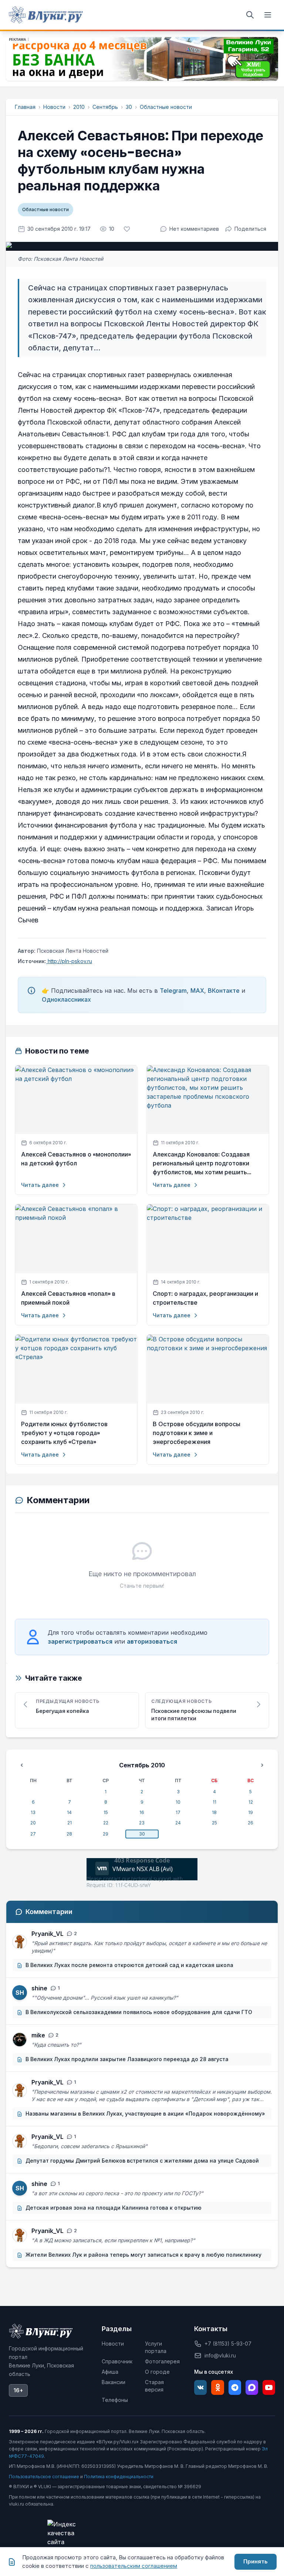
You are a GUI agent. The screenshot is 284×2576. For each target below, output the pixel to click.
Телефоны (115, 2400)
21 (70, 1823)
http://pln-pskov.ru (69, 961)
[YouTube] (269, 2387)
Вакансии (114, 2382)
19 (251, 1812)
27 (33, 1834)
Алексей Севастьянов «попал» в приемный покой (68, 1298)
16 (142, 1812)
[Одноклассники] (217, 2387)
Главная (25, 107)
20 (33, 1823)
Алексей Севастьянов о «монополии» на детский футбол (76, 1159)
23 (142, 1823)
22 (106, 1823)
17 (178, 1812)
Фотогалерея (162, 2361)
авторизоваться (152, 1641)
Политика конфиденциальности (119, 2477)
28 (69, 1834)
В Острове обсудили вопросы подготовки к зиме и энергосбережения (197, 1433)
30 (129, 107)
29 (106, 1834)
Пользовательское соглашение (44, 2477)
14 (69, 1812)
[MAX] (252, 2387)
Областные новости (166, 107)
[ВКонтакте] (200, 2387)
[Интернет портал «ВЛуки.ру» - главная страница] (46, 15)
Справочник (117, 2361)
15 (106, 1812)
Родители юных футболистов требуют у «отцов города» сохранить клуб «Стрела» (64, 1433)
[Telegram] (235, 2387)
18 (214, 1812)
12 (251, 1802)
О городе (157, 2372)
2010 (79, 107)
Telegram (173, 991)
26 (251, 1823)
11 (214, 1802)
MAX (197, 991)
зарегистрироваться (80, 1641)
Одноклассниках (66, 999)
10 (178, 1802)
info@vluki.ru (220, 2355)
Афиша (110, 2372)
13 (33, 1812)
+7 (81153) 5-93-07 (228, 2344)
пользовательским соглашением (134, 2566)
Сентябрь (105, 107)
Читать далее (40, 1185)
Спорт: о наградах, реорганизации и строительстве (205, 1298)
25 (214, 1823)
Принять (256, 2561)
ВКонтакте (224, 991)
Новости (54, 107)
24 (178, 1823)
